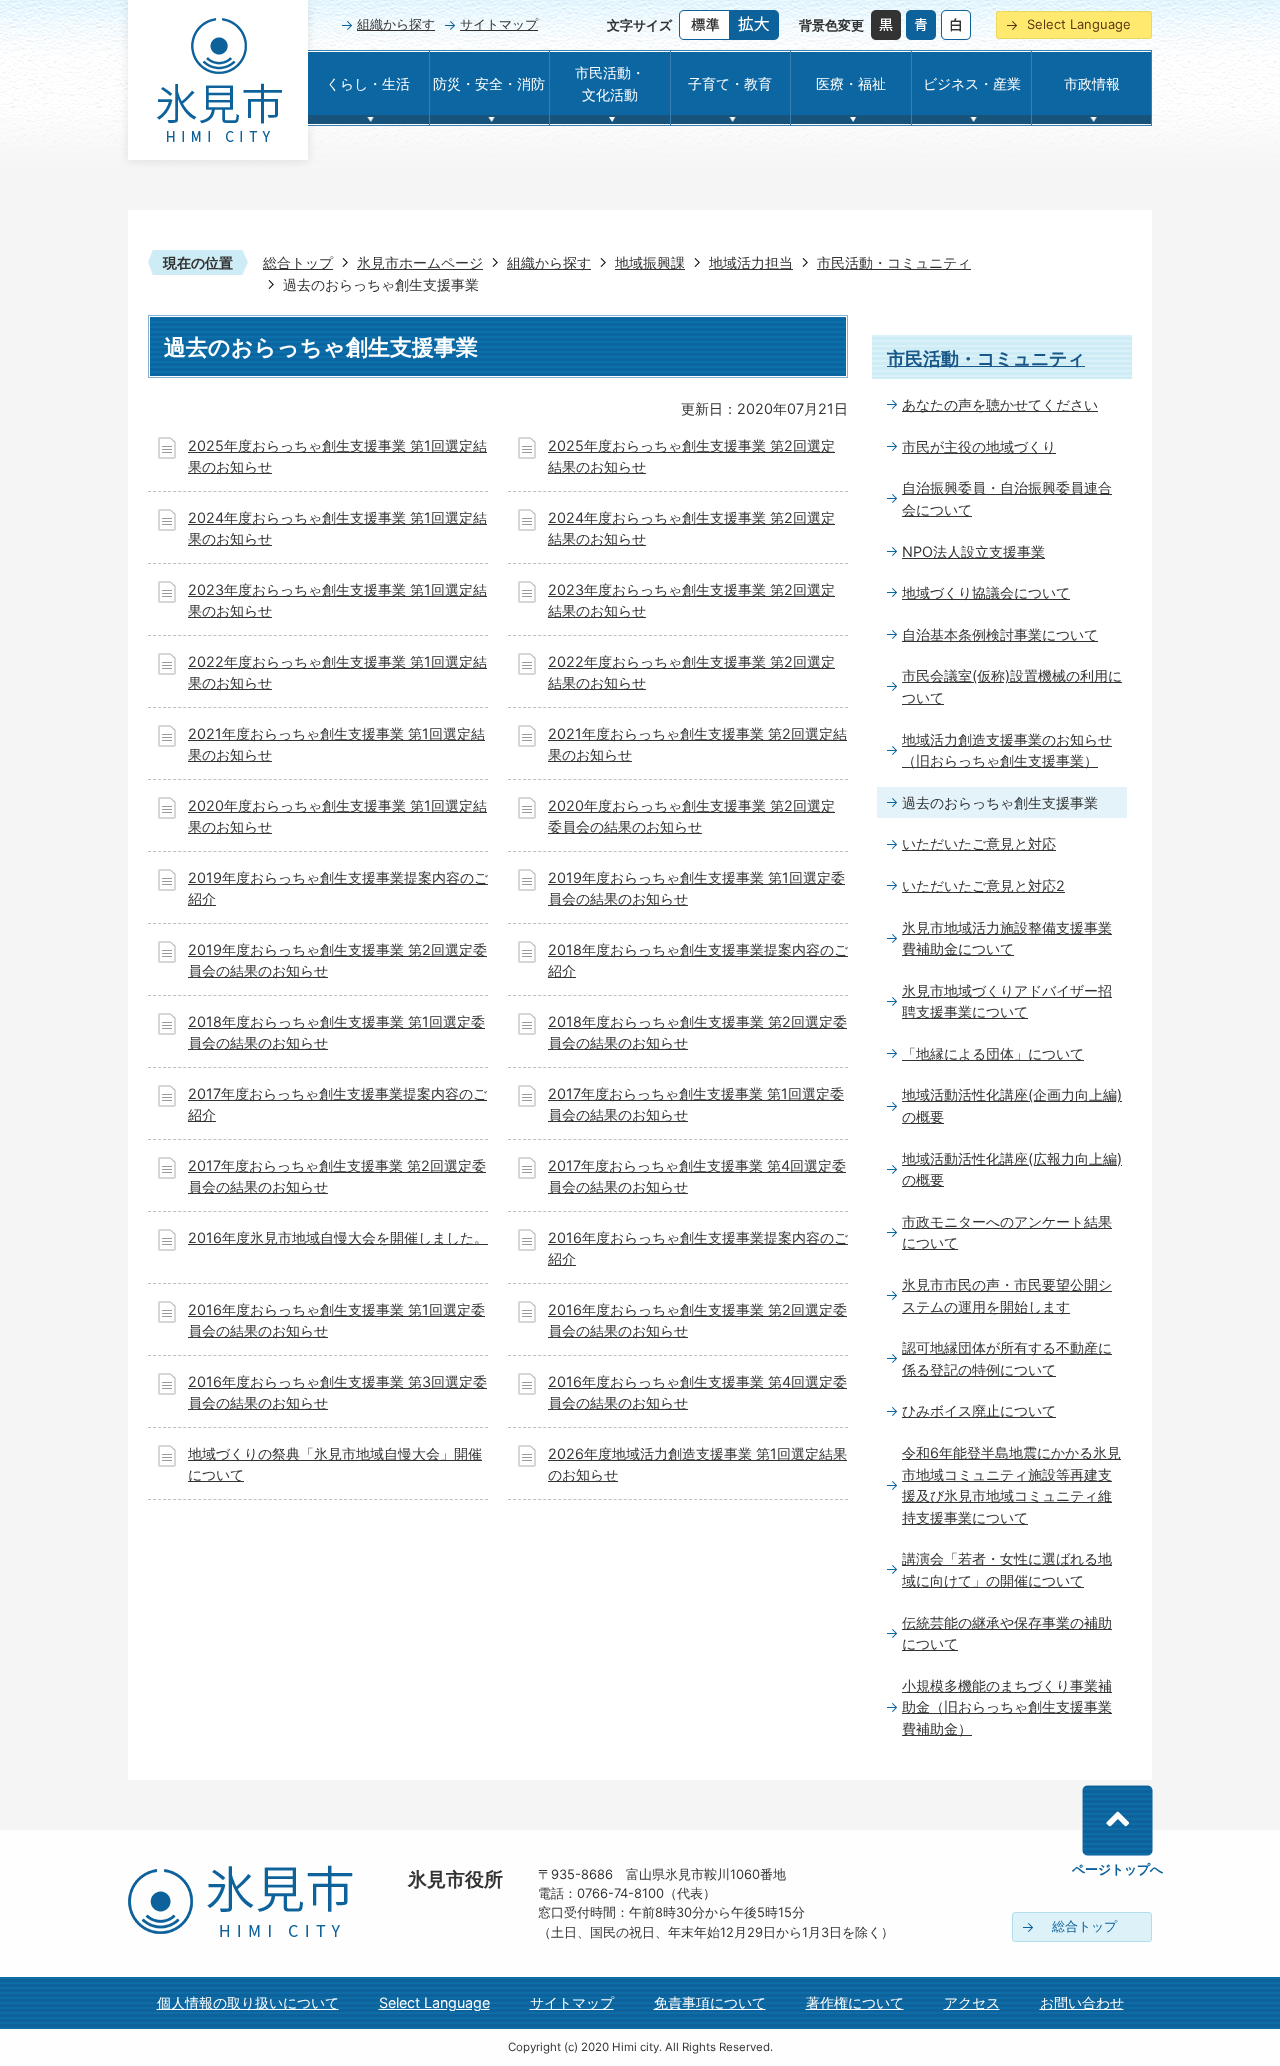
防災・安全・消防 (489, 83)
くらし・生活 (368, 83)
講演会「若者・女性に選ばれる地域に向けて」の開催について (1007, 1569)
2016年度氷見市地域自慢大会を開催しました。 (338, 1237)
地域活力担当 (751, 262)
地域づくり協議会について (986, 592)
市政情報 (1092, 83)
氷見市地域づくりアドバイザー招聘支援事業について (1007, 1001)
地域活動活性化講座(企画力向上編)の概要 (1012, 1105)
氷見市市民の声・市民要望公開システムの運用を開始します (1007, 1295)
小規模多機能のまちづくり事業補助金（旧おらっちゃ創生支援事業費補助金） (1007, 1707)
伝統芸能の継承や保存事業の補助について (1007, 1633)
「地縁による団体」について (993, 1053)
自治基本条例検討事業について (1000, 634)
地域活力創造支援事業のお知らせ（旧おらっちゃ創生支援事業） (1007, 750)
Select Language (1079, 24)
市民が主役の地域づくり (979, 446)
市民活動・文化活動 (610, 83)
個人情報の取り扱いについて (248, 2002)
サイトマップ (499, 24)
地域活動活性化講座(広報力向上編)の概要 (1012, 1169)
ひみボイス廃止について (979, 1410)
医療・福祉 (851, 83)
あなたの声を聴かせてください (1000, 404)
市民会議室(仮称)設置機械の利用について (1012, 686)
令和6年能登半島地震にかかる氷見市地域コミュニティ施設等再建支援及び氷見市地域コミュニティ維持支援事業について (1011, 1485)
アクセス (972, 2002)
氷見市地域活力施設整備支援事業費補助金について (1007, 938)
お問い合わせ (1082, 2002)
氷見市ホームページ (420, 262)
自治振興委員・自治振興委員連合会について (1007, 498)
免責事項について (710, 2002)
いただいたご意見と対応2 (983, 885)
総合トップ (298, 262)
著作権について (855, 2002)
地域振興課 (650, 262)
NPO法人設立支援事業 (973, 551)
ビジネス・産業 (972, 83)
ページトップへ (1117, 1869)
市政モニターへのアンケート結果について (1007, 1232)
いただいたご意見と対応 (979, 843)
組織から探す (396, 24)
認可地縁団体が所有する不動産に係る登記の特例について (1007, 1358)
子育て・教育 (730, 83)
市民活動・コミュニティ (894, 262)
